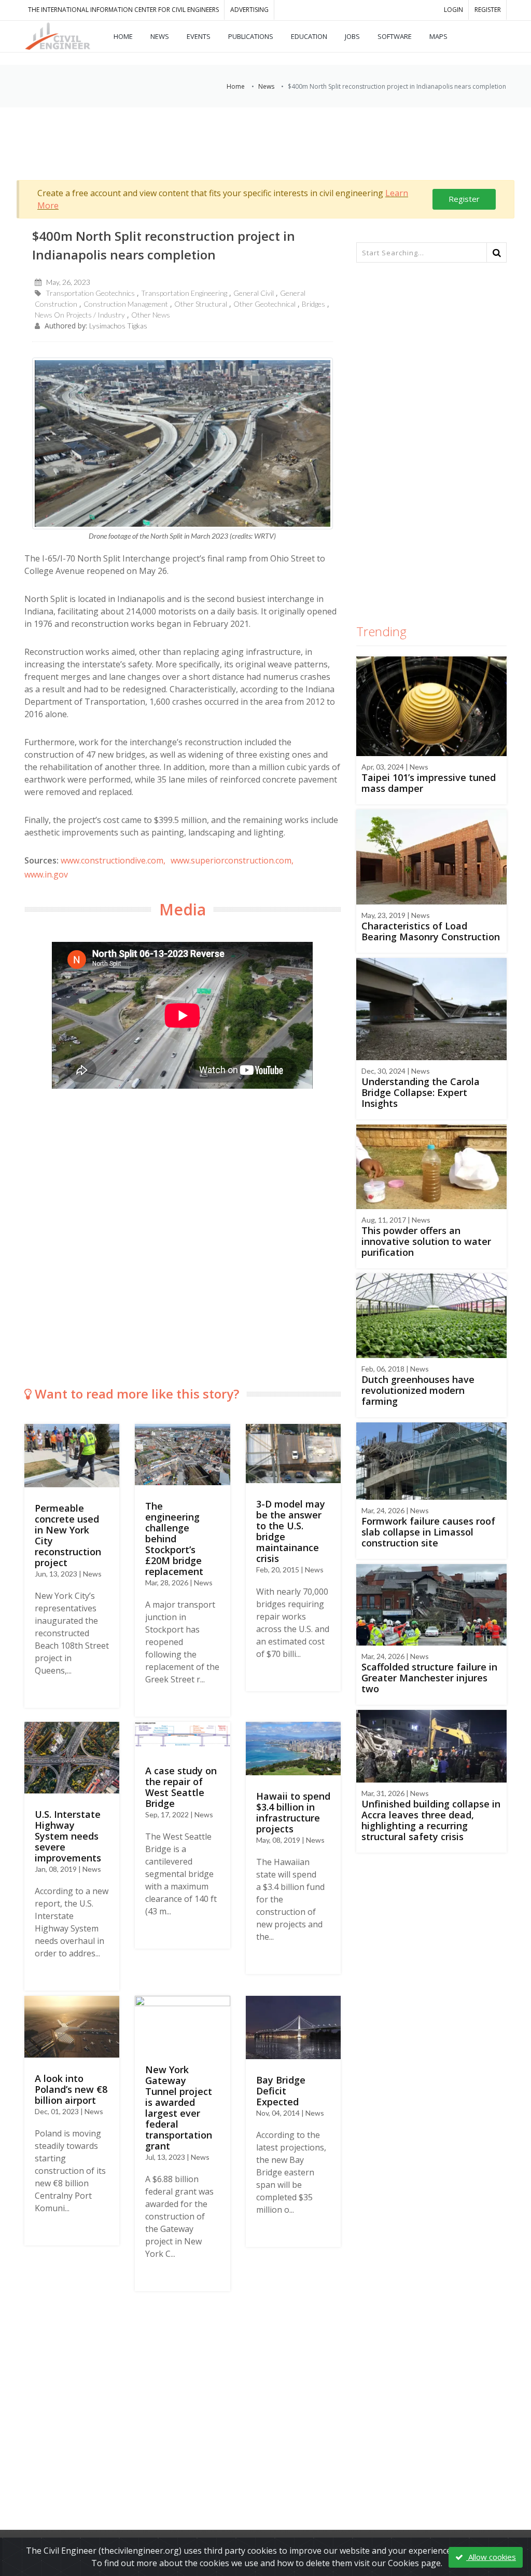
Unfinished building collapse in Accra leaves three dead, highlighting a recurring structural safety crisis (431, 1820)
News (266, 86)
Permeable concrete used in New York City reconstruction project (68, 1535)
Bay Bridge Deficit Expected (281, 2091)
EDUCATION (309, 36)
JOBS (352, 36)
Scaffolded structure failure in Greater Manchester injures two (429, 1678)
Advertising (249, 10)
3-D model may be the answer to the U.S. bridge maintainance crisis (291, 1531)
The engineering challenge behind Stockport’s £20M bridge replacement (174, 1539)
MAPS (438, 36)
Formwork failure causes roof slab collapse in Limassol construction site (428, 1532)
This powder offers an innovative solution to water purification (426, 1241)
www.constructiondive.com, (113, 860)
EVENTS (199, 36)
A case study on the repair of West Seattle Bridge (181, 1787)
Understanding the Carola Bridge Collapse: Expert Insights (421, 1092)
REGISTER (488, 10)
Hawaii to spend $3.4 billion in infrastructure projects (293, 1812)
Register (464, 199)
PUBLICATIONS (251, 36)
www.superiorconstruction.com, (232, 860)
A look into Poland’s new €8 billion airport (71, 2089)
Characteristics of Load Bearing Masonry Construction (431, 931)
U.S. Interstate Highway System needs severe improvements (68, 1836)
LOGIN (453, 10)
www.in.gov (46, 874)
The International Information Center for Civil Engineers (123, 10)
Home (236, 86)
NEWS (160, 36)
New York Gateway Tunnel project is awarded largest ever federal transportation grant (179, 2108)
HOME (123, 36)
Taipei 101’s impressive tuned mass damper (429, 783)
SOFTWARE (395, 36)
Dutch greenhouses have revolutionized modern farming (418, 1390)
